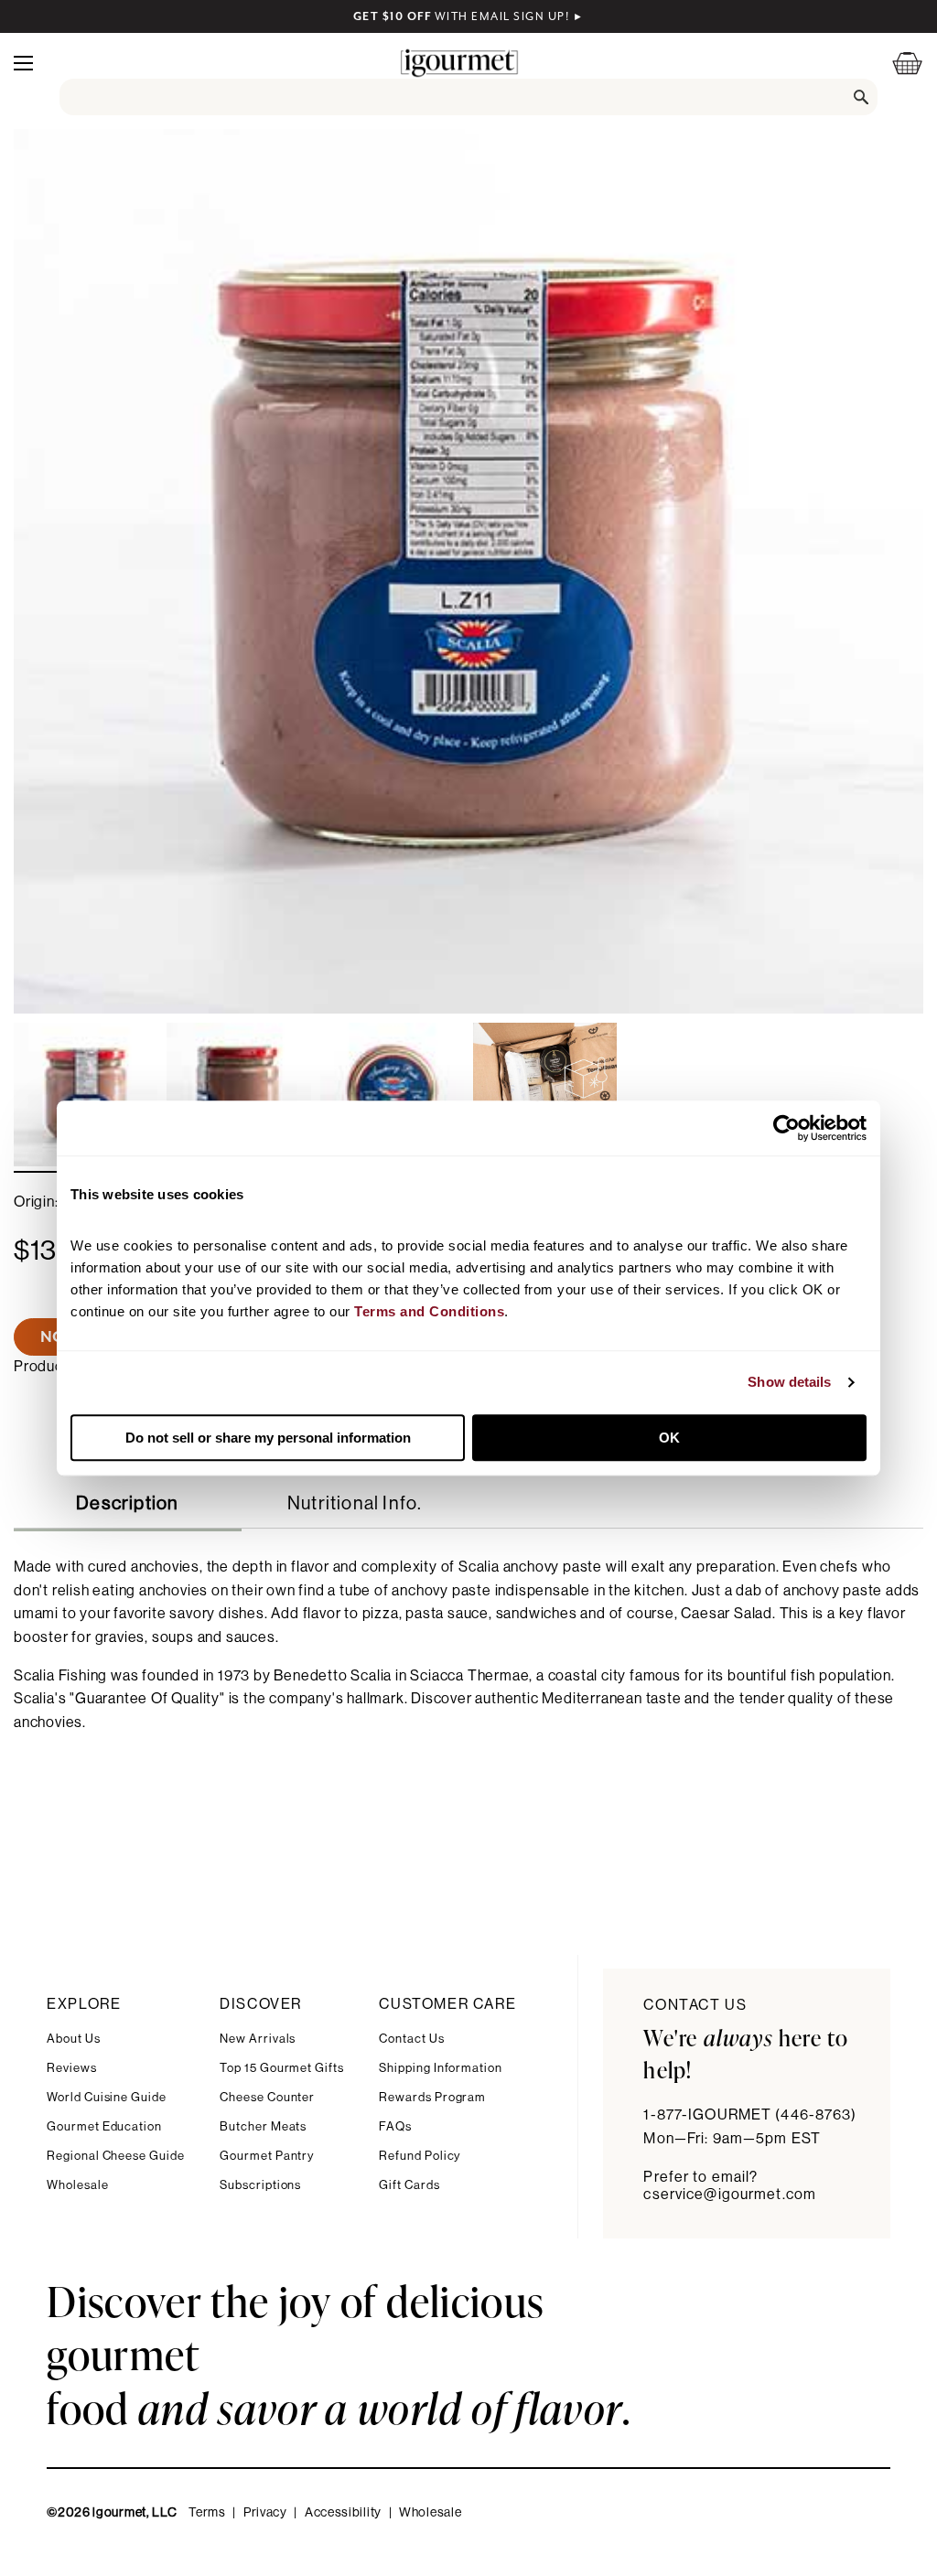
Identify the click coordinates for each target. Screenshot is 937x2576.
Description (127, 1504)
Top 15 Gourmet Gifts (282, 2068)
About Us (73, 2039)
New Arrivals (258, 2039)
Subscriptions (260, 2185)
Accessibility (343, 2513)
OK (669, 1438)
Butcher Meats (263, 2126)
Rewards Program (432, 2097)
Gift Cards (409, 2185)
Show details (789, 1382)
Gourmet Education (104, 2126)
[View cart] (896, 63)
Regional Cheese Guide (116, 2156)
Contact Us (411, 2039)
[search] (469, 97)
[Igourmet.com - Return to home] (459, 63)
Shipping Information (441, 2068)
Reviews (72, 2068)
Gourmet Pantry (267, 2156)
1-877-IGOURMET (750, 2115)
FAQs (395, 2126)
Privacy (265, 2513)
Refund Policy (420, 2156)
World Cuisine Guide (107, 2097)
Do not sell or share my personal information (268, 1438)
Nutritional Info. (355, 1504)
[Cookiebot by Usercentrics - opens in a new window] (786, 1128)
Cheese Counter (267, 2097)
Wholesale (77, 2185)
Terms (207, 2513)
